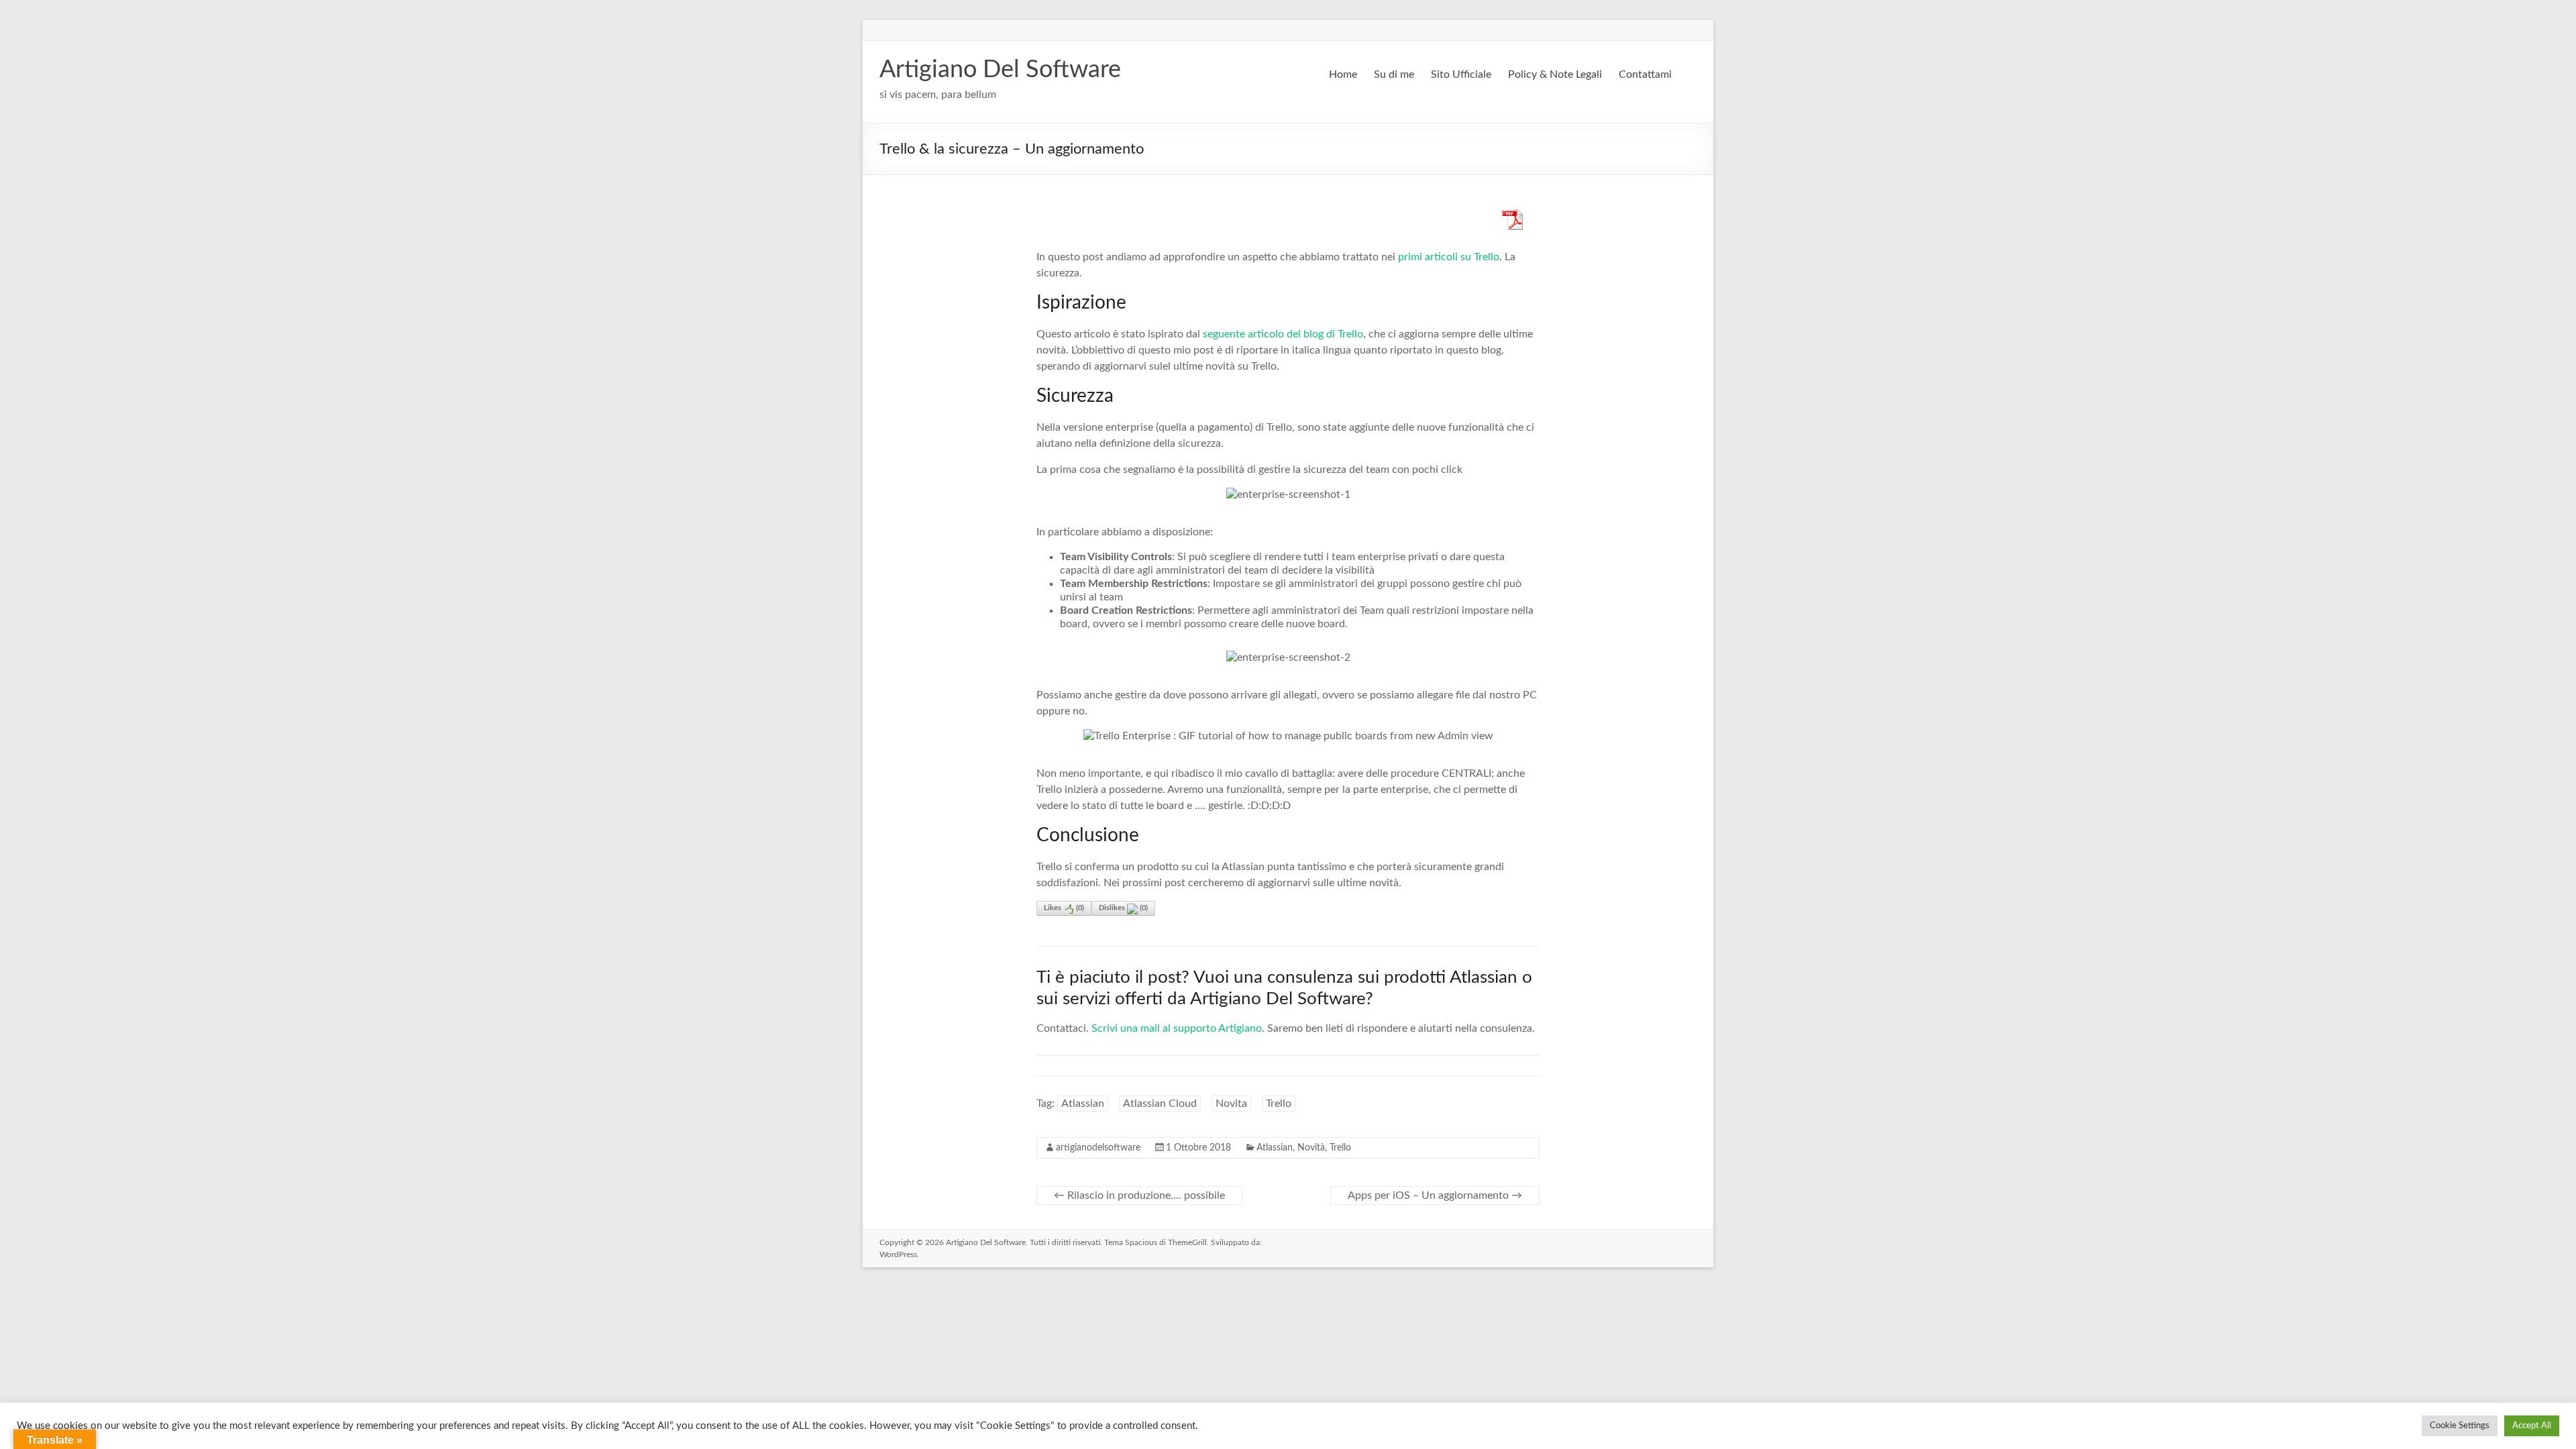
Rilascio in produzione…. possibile (1139, 1195)
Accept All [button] (2532, 1426)
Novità (1311, 1148)
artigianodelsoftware (1098, 1148)
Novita (1231, 1104)
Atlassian (1083, 1104)
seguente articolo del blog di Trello (1283, 334)
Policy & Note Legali (1555, 74)
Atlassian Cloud (1160, 1104)
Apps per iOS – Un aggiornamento (1435, 1195)
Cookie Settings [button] (2460, 1426)
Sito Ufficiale (1461, 74)
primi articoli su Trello (1449, 257)
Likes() (1064, 908)
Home (1343, 74)
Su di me (1394, 74)
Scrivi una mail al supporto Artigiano (1177, 1028)
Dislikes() (1123, 908)
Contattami (1645, 74)
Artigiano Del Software (1000, 70)
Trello (1279, 1104)
